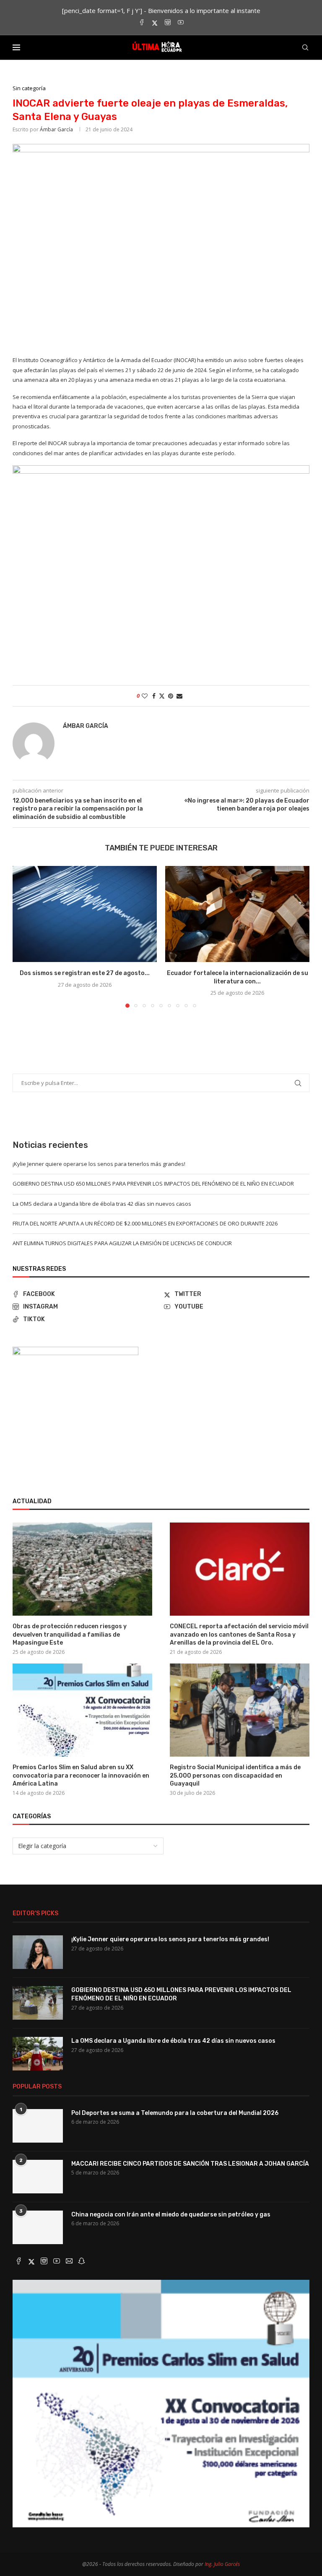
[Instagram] (168, 23)
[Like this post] (145, 696)
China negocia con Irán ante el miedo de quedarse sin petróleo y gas (171, 2215)
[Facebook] (142, 23)
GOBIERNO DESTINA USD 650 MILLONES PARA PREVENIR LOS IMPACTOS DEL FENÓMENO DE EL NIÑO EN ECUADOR (153, 1184)
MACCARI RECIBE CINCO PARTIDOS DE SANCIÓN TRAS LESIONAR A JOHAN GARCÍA (190, 2164)
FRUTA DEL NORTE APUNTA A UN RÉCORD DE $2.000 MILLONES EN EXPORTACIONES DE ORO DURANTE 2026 (145, 1223)
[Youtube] (181, 23)
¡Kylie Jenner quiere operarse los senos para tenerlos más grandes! (99, 1164)
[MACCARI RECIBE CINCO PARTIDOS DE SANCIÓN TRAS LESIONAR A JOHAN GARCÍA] (38, 2177)
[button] (24, 936)
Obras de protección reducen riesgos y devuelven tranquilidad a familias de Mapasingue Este (70, 1635)
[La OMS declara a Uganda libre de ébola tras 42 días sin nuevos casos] (38, 2054)
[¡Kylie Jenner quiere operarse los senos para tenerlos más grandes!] (38, 1952)
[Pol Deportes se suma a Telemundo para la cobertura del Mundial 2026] (38, 2126)
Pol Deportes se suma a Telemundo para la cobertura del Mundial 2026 (175, 2113)
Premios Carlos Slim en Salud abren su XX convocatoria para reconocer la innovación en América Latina (81, 1776)
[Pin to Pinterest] (171, 696)
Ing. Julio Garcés (222, 2564)
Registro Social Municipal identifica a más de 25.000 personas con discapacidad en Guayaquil (235, 1776)
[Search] (305, 47)
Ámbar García (56, 129)
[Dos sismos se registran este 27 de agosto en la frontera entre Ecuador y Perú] (85, 914)
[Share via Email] (179, 696)
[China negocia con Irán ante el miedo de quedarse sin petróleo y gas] (38, 2227)
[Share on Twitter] (162, 696)
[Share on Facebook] (154, 696)
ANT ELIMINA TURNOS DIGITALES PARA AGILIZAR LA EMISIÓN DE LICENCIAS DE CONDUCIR (122, 1243)
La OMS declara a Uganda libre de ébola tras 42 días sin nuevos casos (102, 1204)
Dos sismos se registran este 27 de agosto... (85, 973)
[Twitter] (155, 23)
